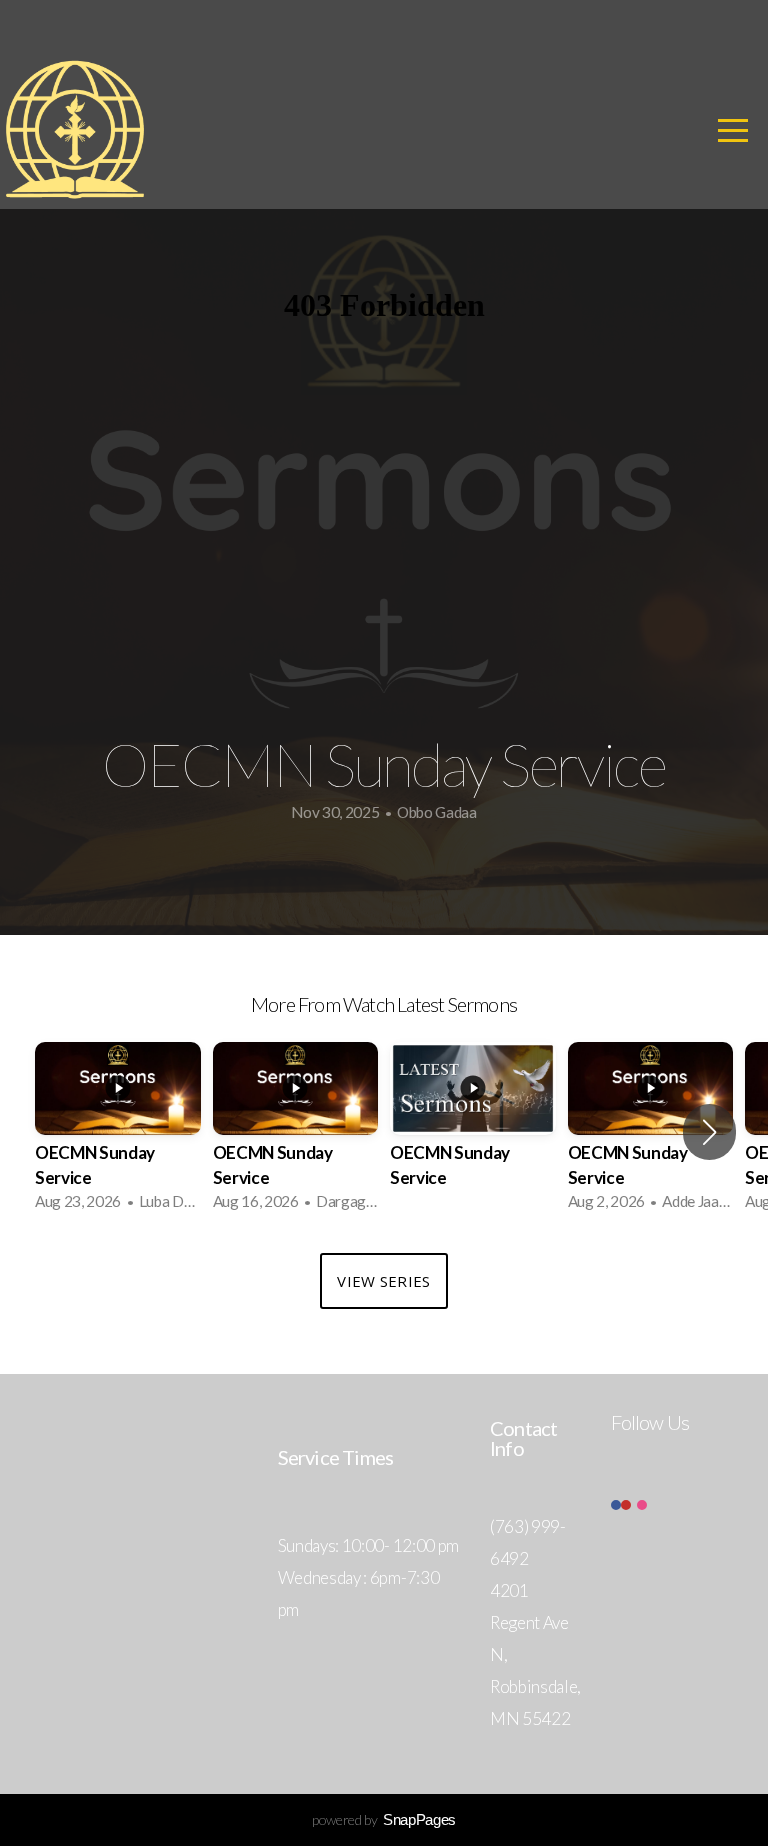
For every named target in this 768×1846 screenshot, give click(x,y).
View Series (383, 1281)
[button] (709, 1132)
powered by (384, 1819)
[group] (118, 1132)
